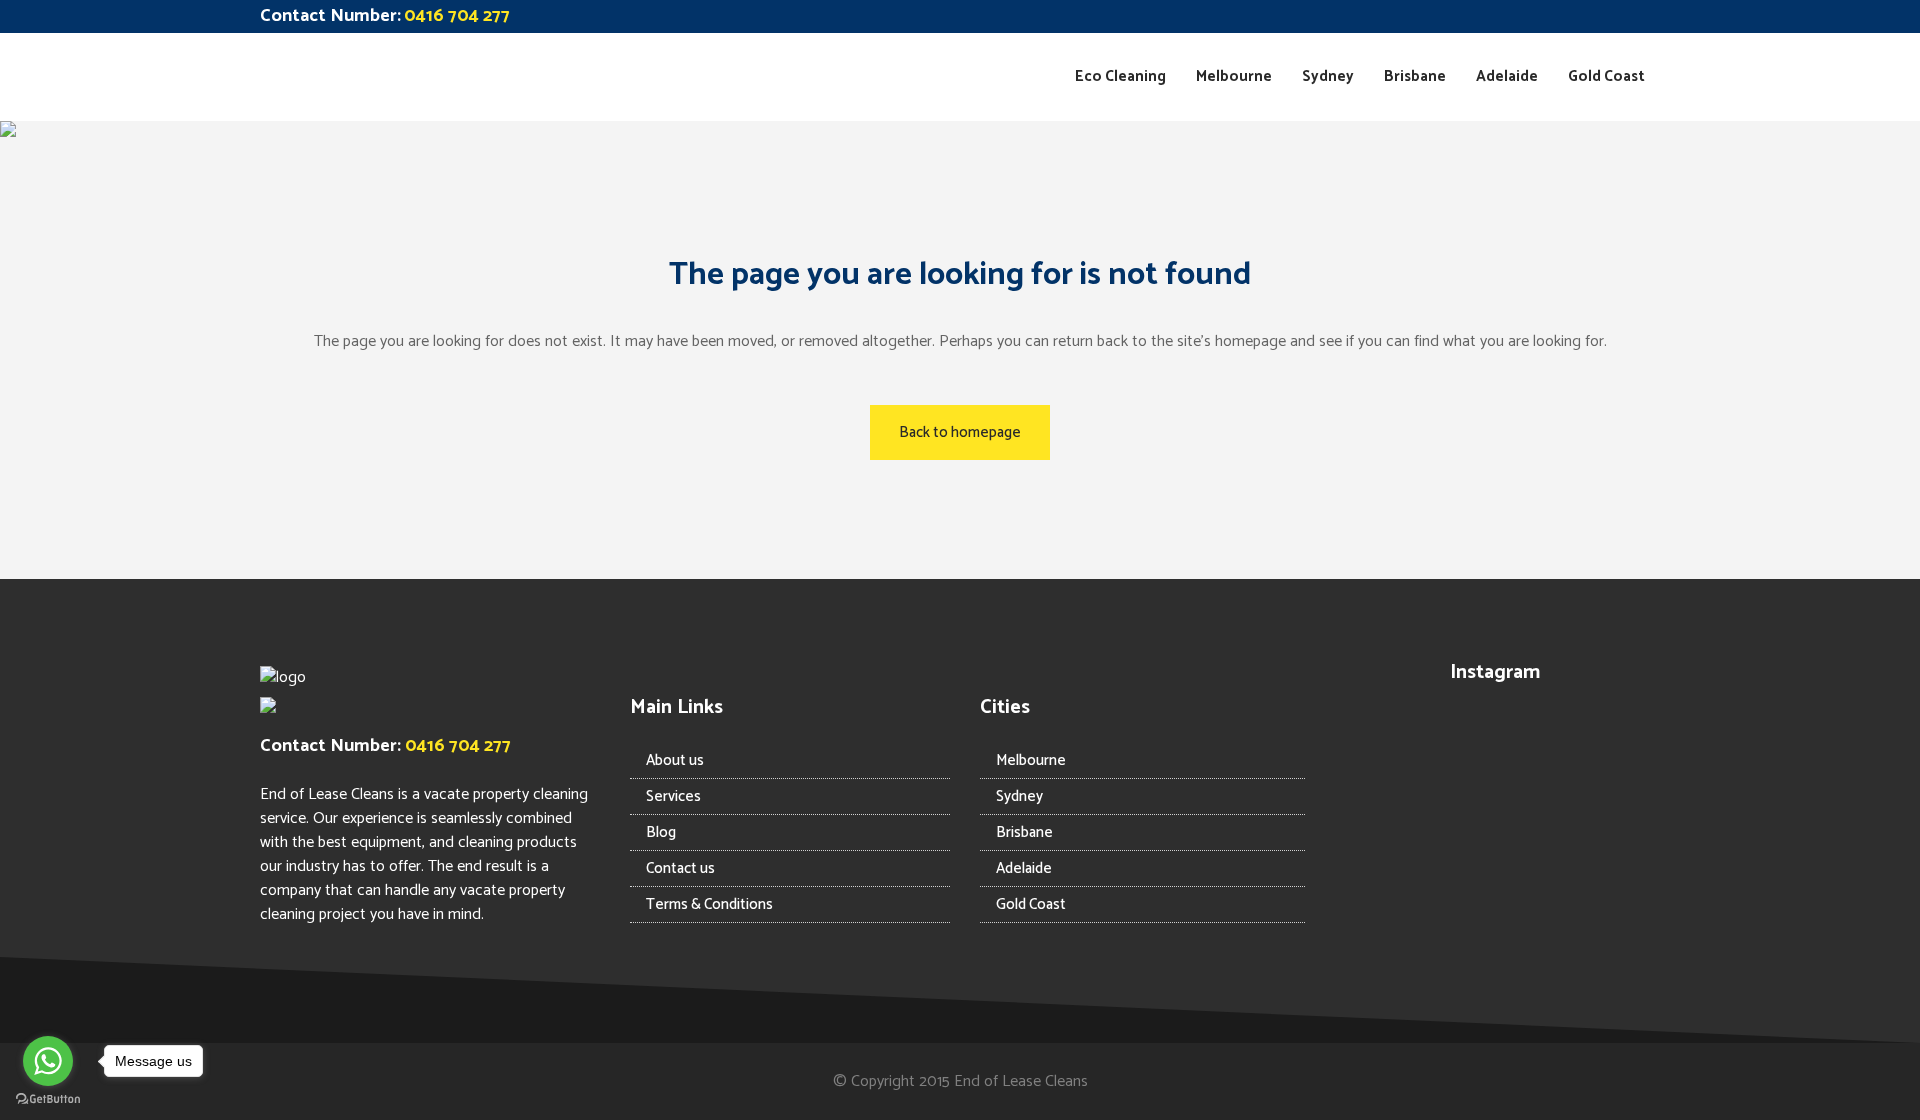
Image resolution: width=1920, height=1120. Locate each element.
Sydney (1019, 796)
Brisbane (1024, 832)
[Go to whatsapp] (48, 1061)
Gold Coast (1031, 904)
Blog (661, 832)
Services (673, 796)
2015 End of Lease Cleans (1003, 1081)
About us (675, 760)
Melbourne (1031, 760)
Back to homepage (960, 432)
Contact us (680, 868)
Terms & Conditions (709, 904)
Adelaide (1024, 868)
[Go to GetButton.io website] (48, 1099)
